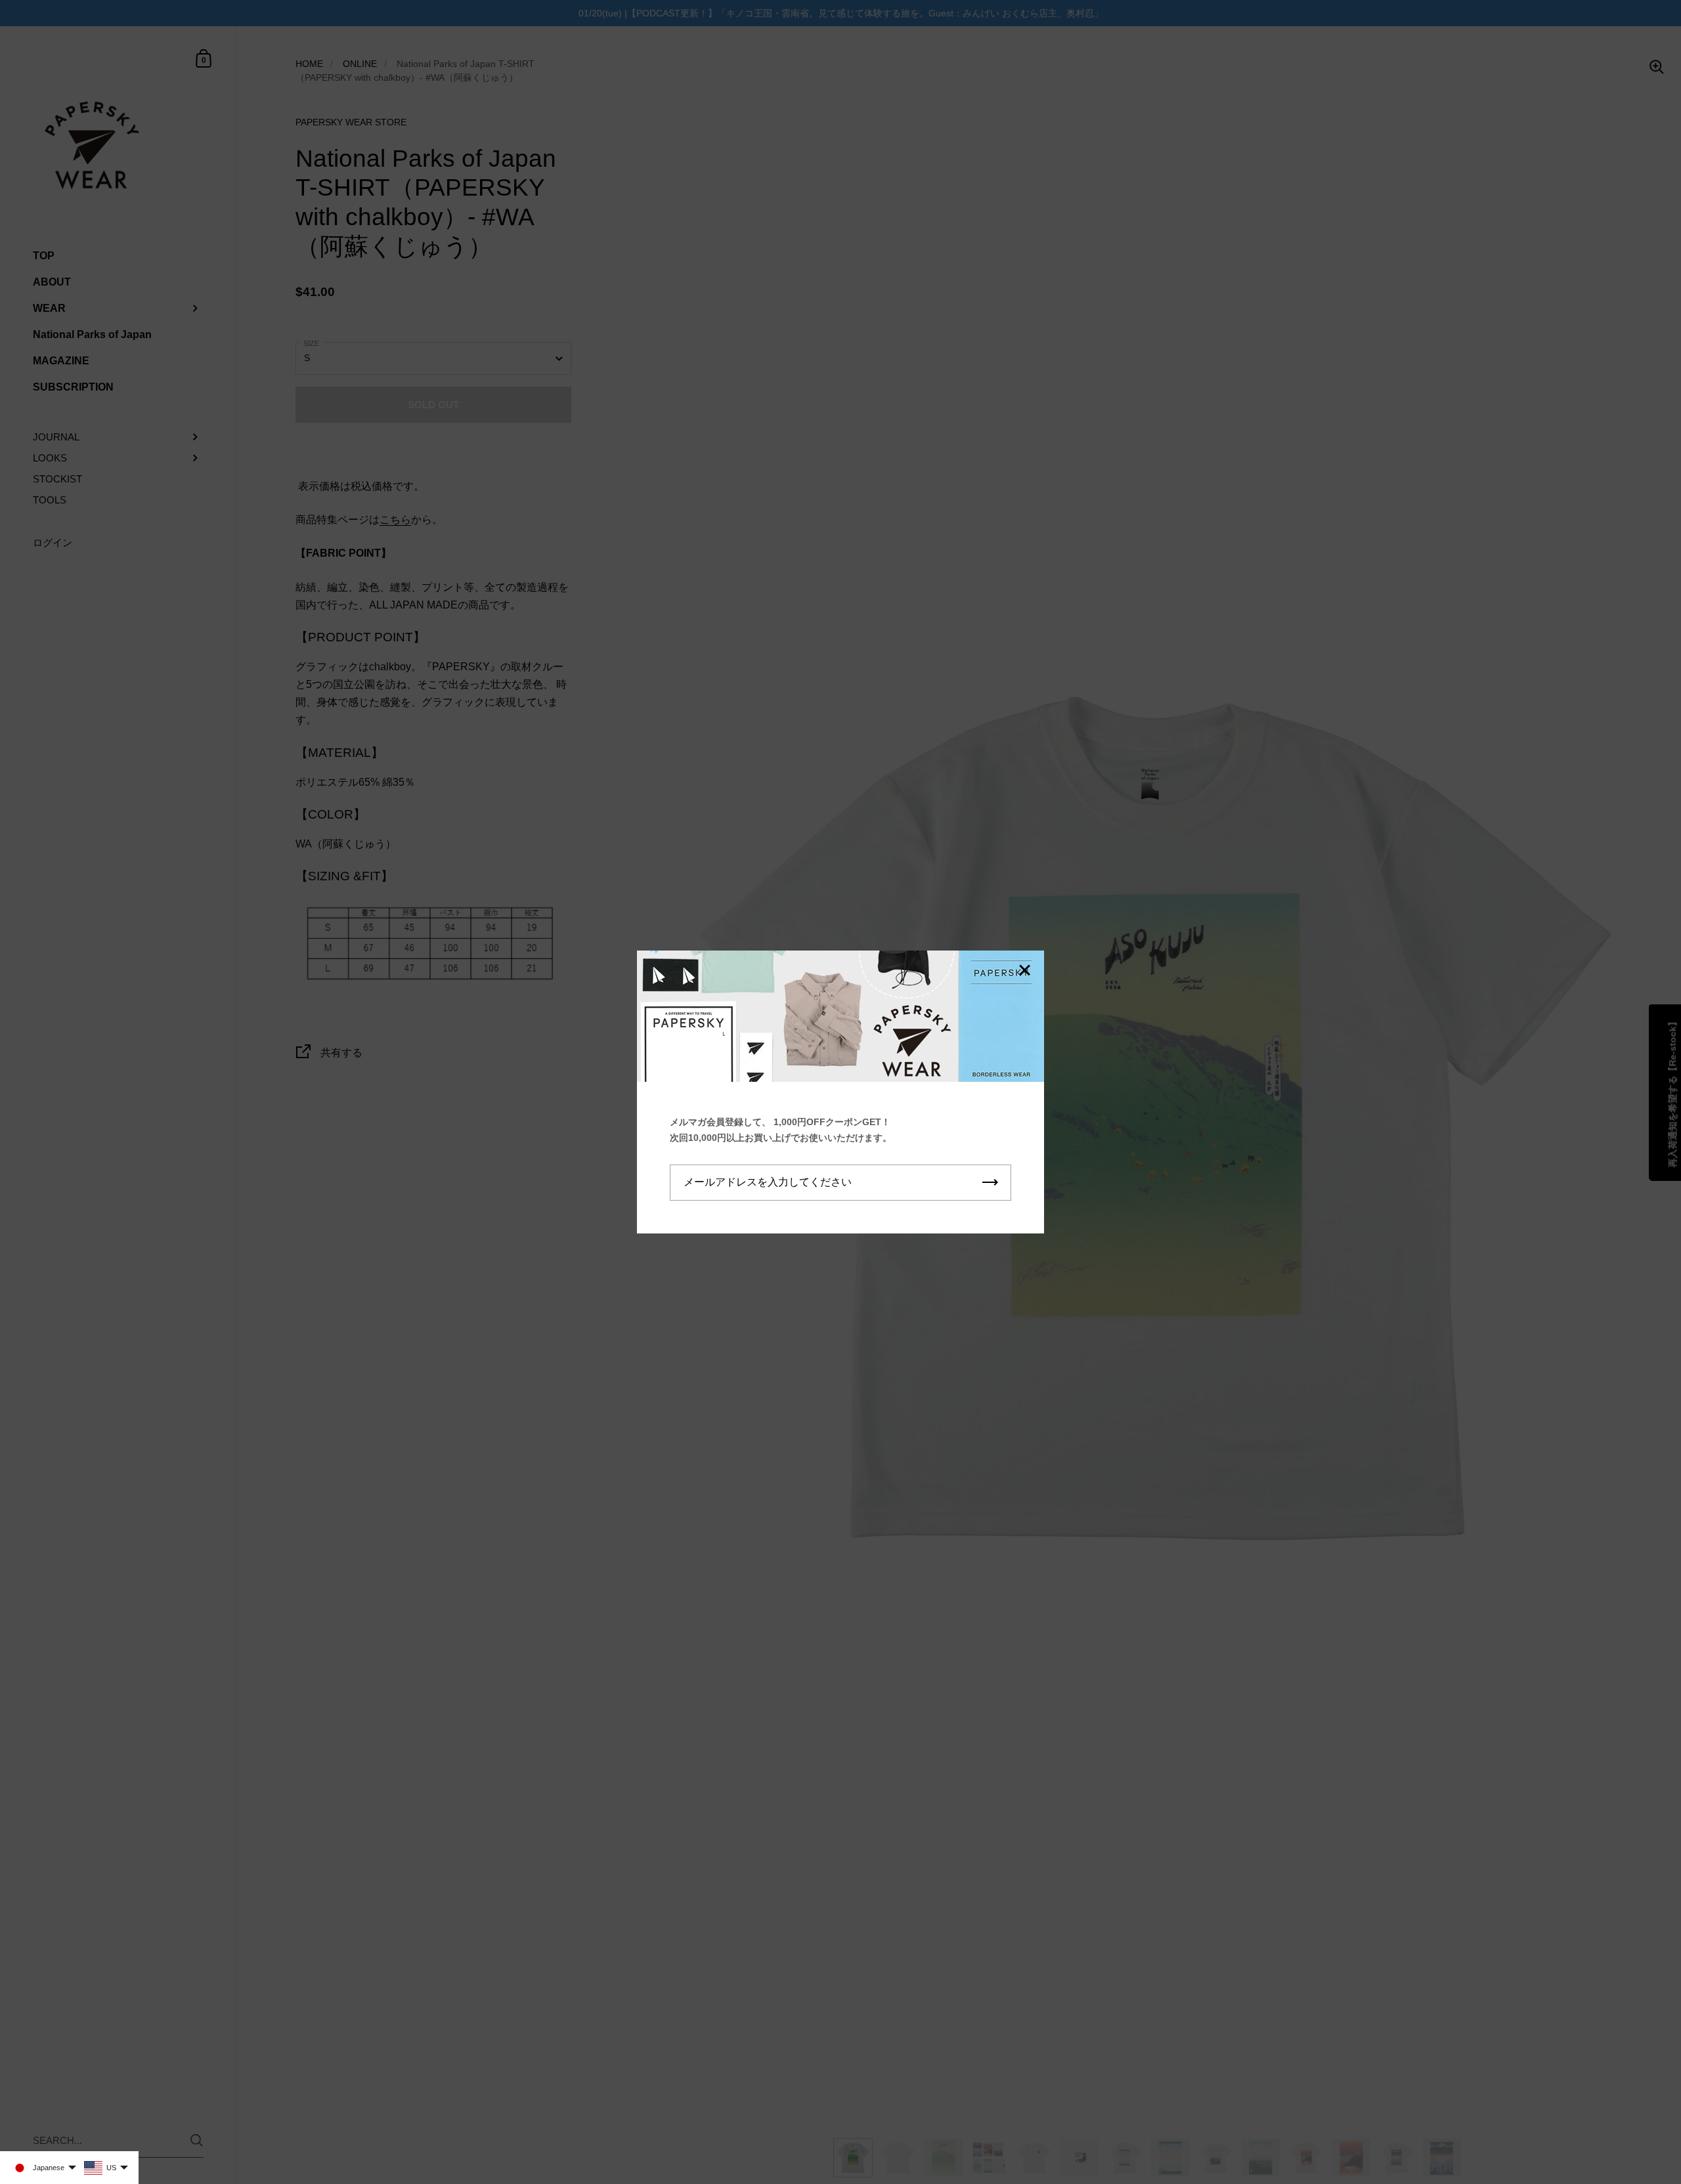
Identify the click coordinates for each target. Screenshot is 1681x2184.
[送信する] (990, 1183)
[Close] (1024, 971)
